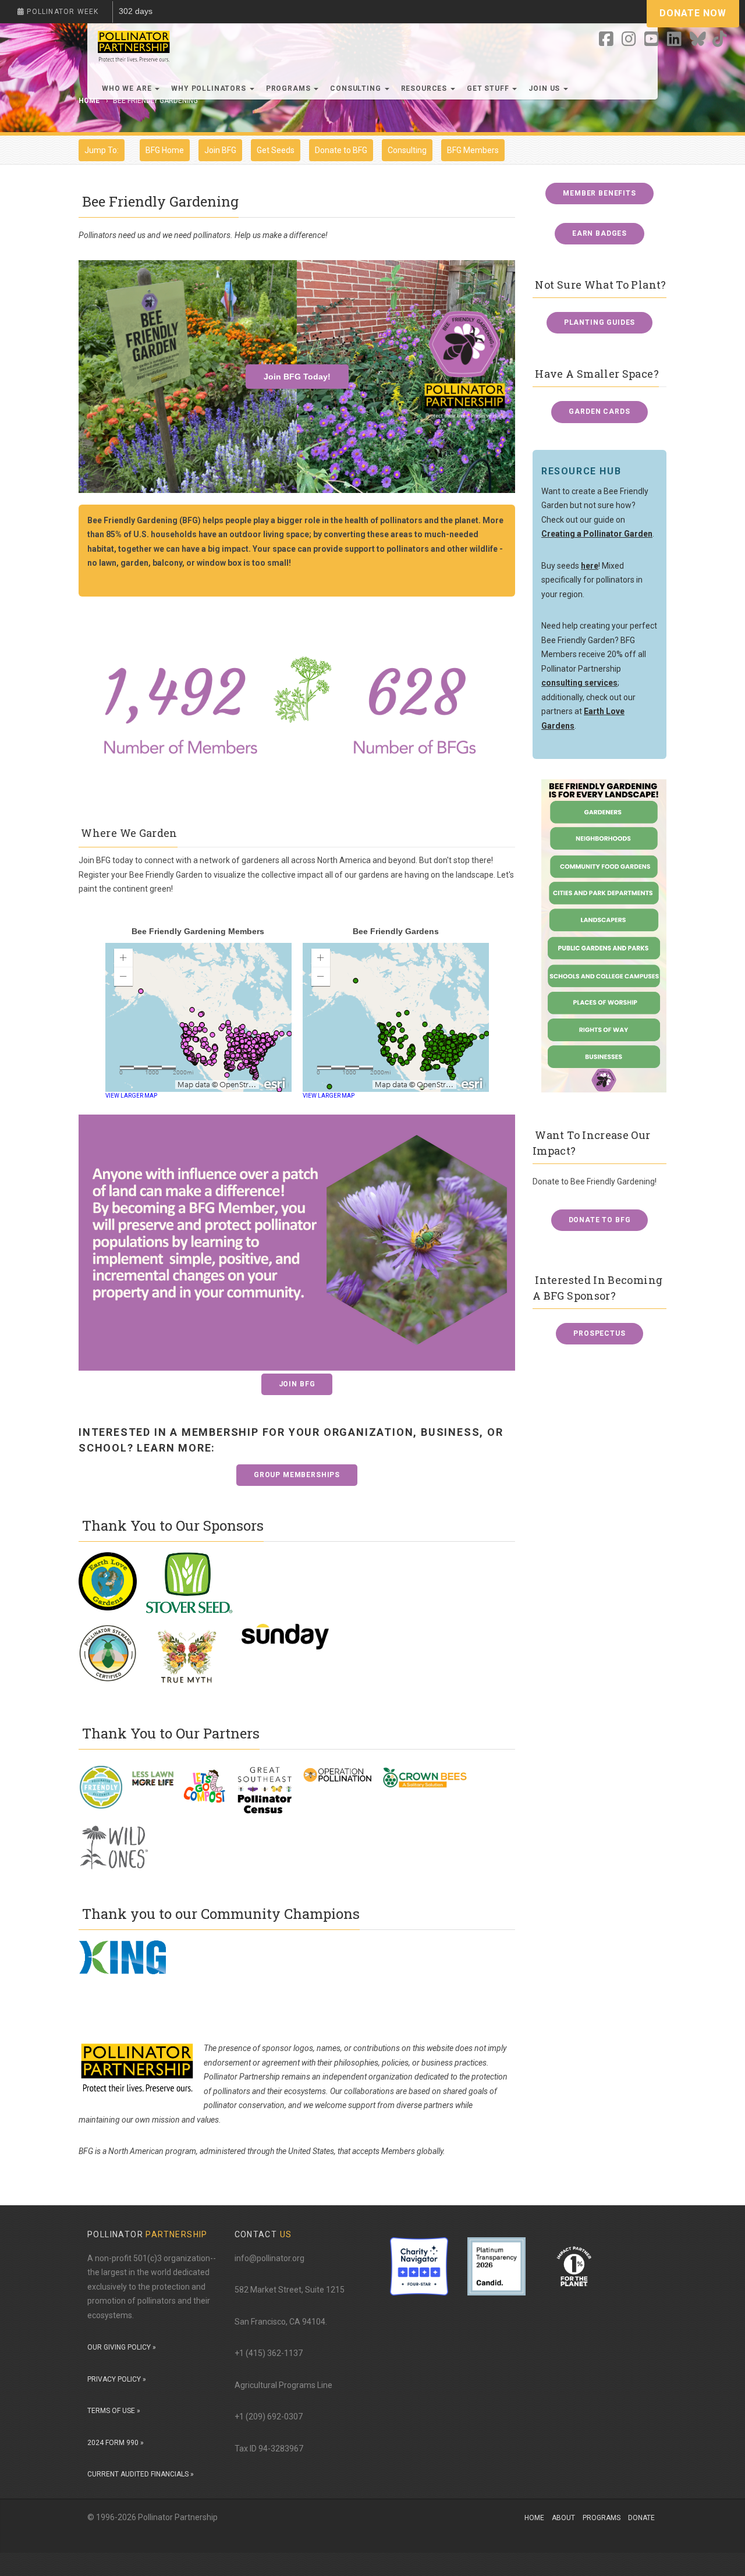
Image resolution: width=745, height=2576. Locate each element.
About (563, 2518)
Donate (641, 2518)
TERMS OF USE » (114, 2411)
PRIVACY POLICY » (117, 2379)
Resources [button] (425, 88)
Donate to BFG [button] (600, 1220)
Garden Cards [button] (599, 411)
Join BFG (220, 150)
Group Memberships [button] (297, 1475)
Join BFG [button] (297, 1384)
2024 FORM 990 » (116, 2443)
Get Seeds (276, 150)
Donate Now (693, 13)
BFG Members (473, 150)
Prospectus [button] (599, 1333)
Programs (602, 2518)
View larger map (131, 1096)
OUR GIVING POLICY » (122, 2347)
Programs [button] (290, 88)
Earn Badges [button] (599, 233)
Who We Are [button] (128, 88)
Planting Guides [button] (600, 322)
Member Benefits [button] (599, 193)
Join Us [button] (545, 88)
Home (534, 2518)
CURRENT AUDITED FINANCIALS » (141, 2474)
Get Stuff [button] (489, 88)
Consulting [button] (356, 88)
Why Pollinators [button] (210, 88)
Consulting (407, 150)
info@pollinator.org (269, 2258)
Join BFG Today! (297, 377)
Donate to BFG (341, 150)
